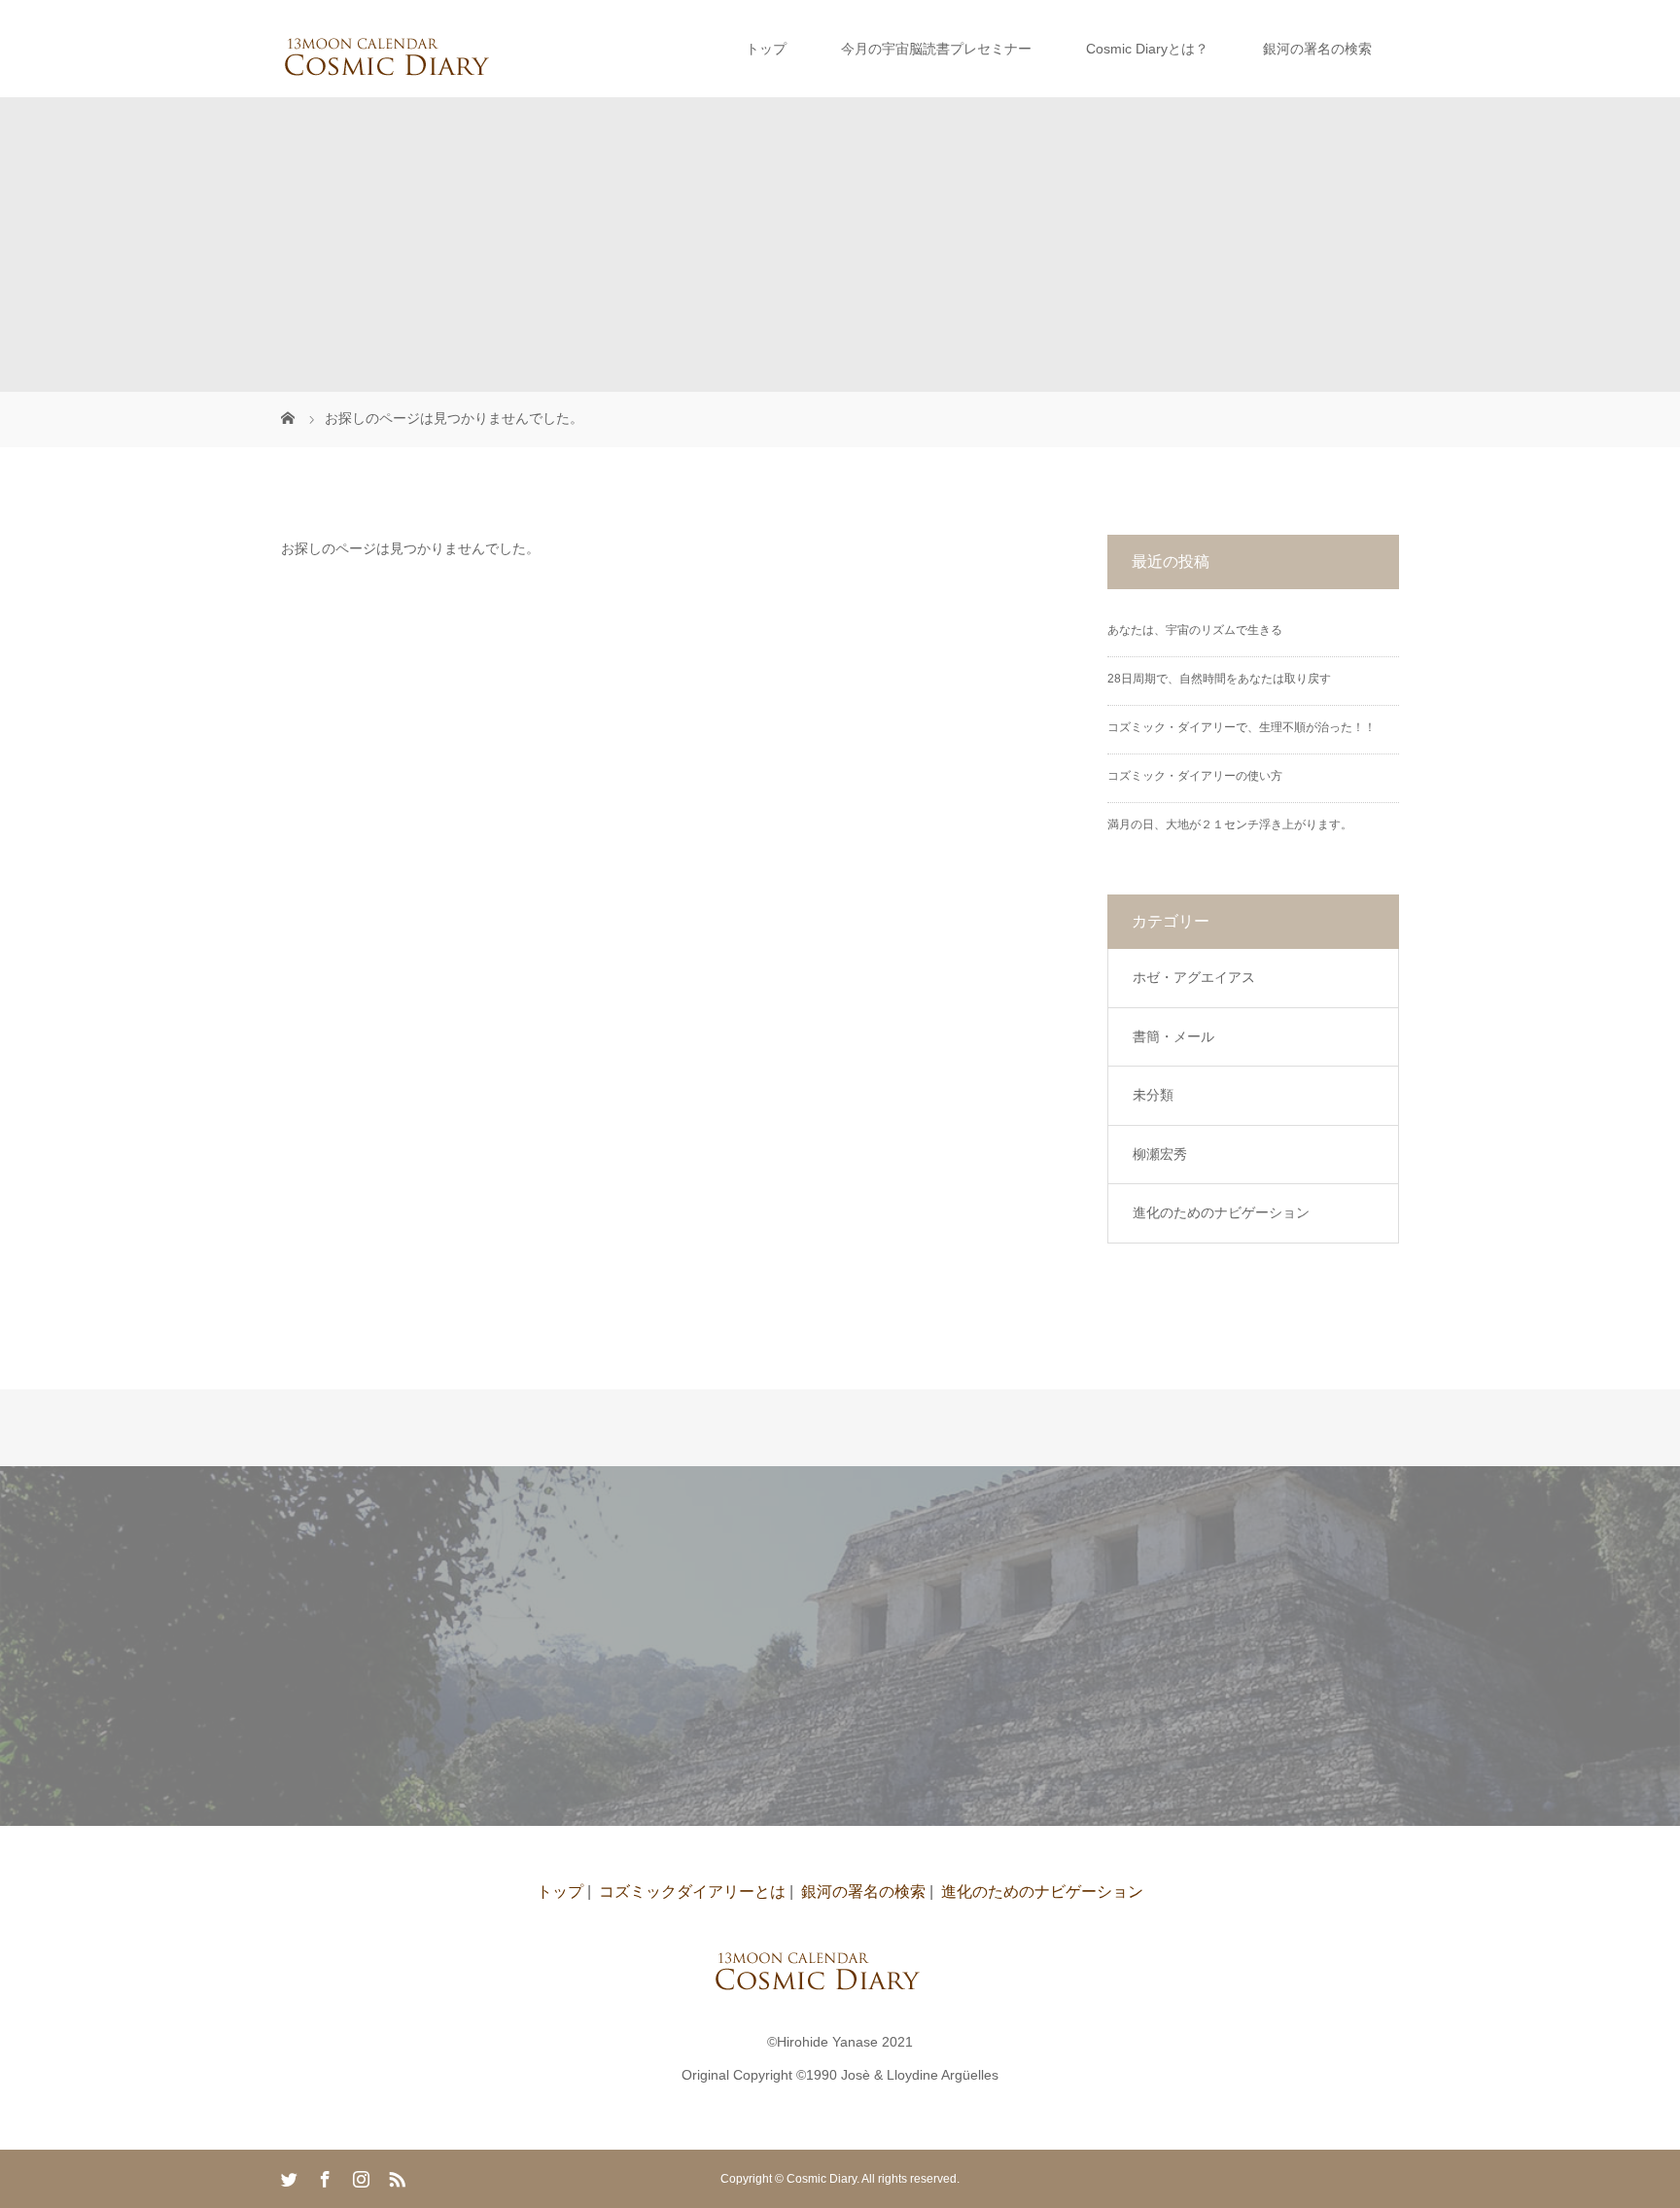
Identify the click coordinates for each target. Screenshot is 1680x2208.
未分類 (1153, 1095)
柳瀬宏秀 (1160, 1154)
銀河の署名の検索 (1317, 49)
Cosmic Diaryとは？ (1147, 49)
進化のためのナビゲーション (1221, 1212)
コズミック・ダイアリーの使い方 (1195, 776)
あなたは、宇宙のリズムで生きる (1195, 630)
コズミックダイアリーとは (692, 1892)
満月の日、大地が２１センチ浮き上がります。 (1230, 824)
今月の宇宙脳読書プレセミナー (936, 49)
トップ (766, 49)
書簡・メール (1173, 1036)
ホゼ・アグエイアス (1194, 977)
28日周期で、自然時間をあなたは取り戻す (1219, 679)
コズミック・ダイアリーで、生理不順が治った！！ (1242, 727)
